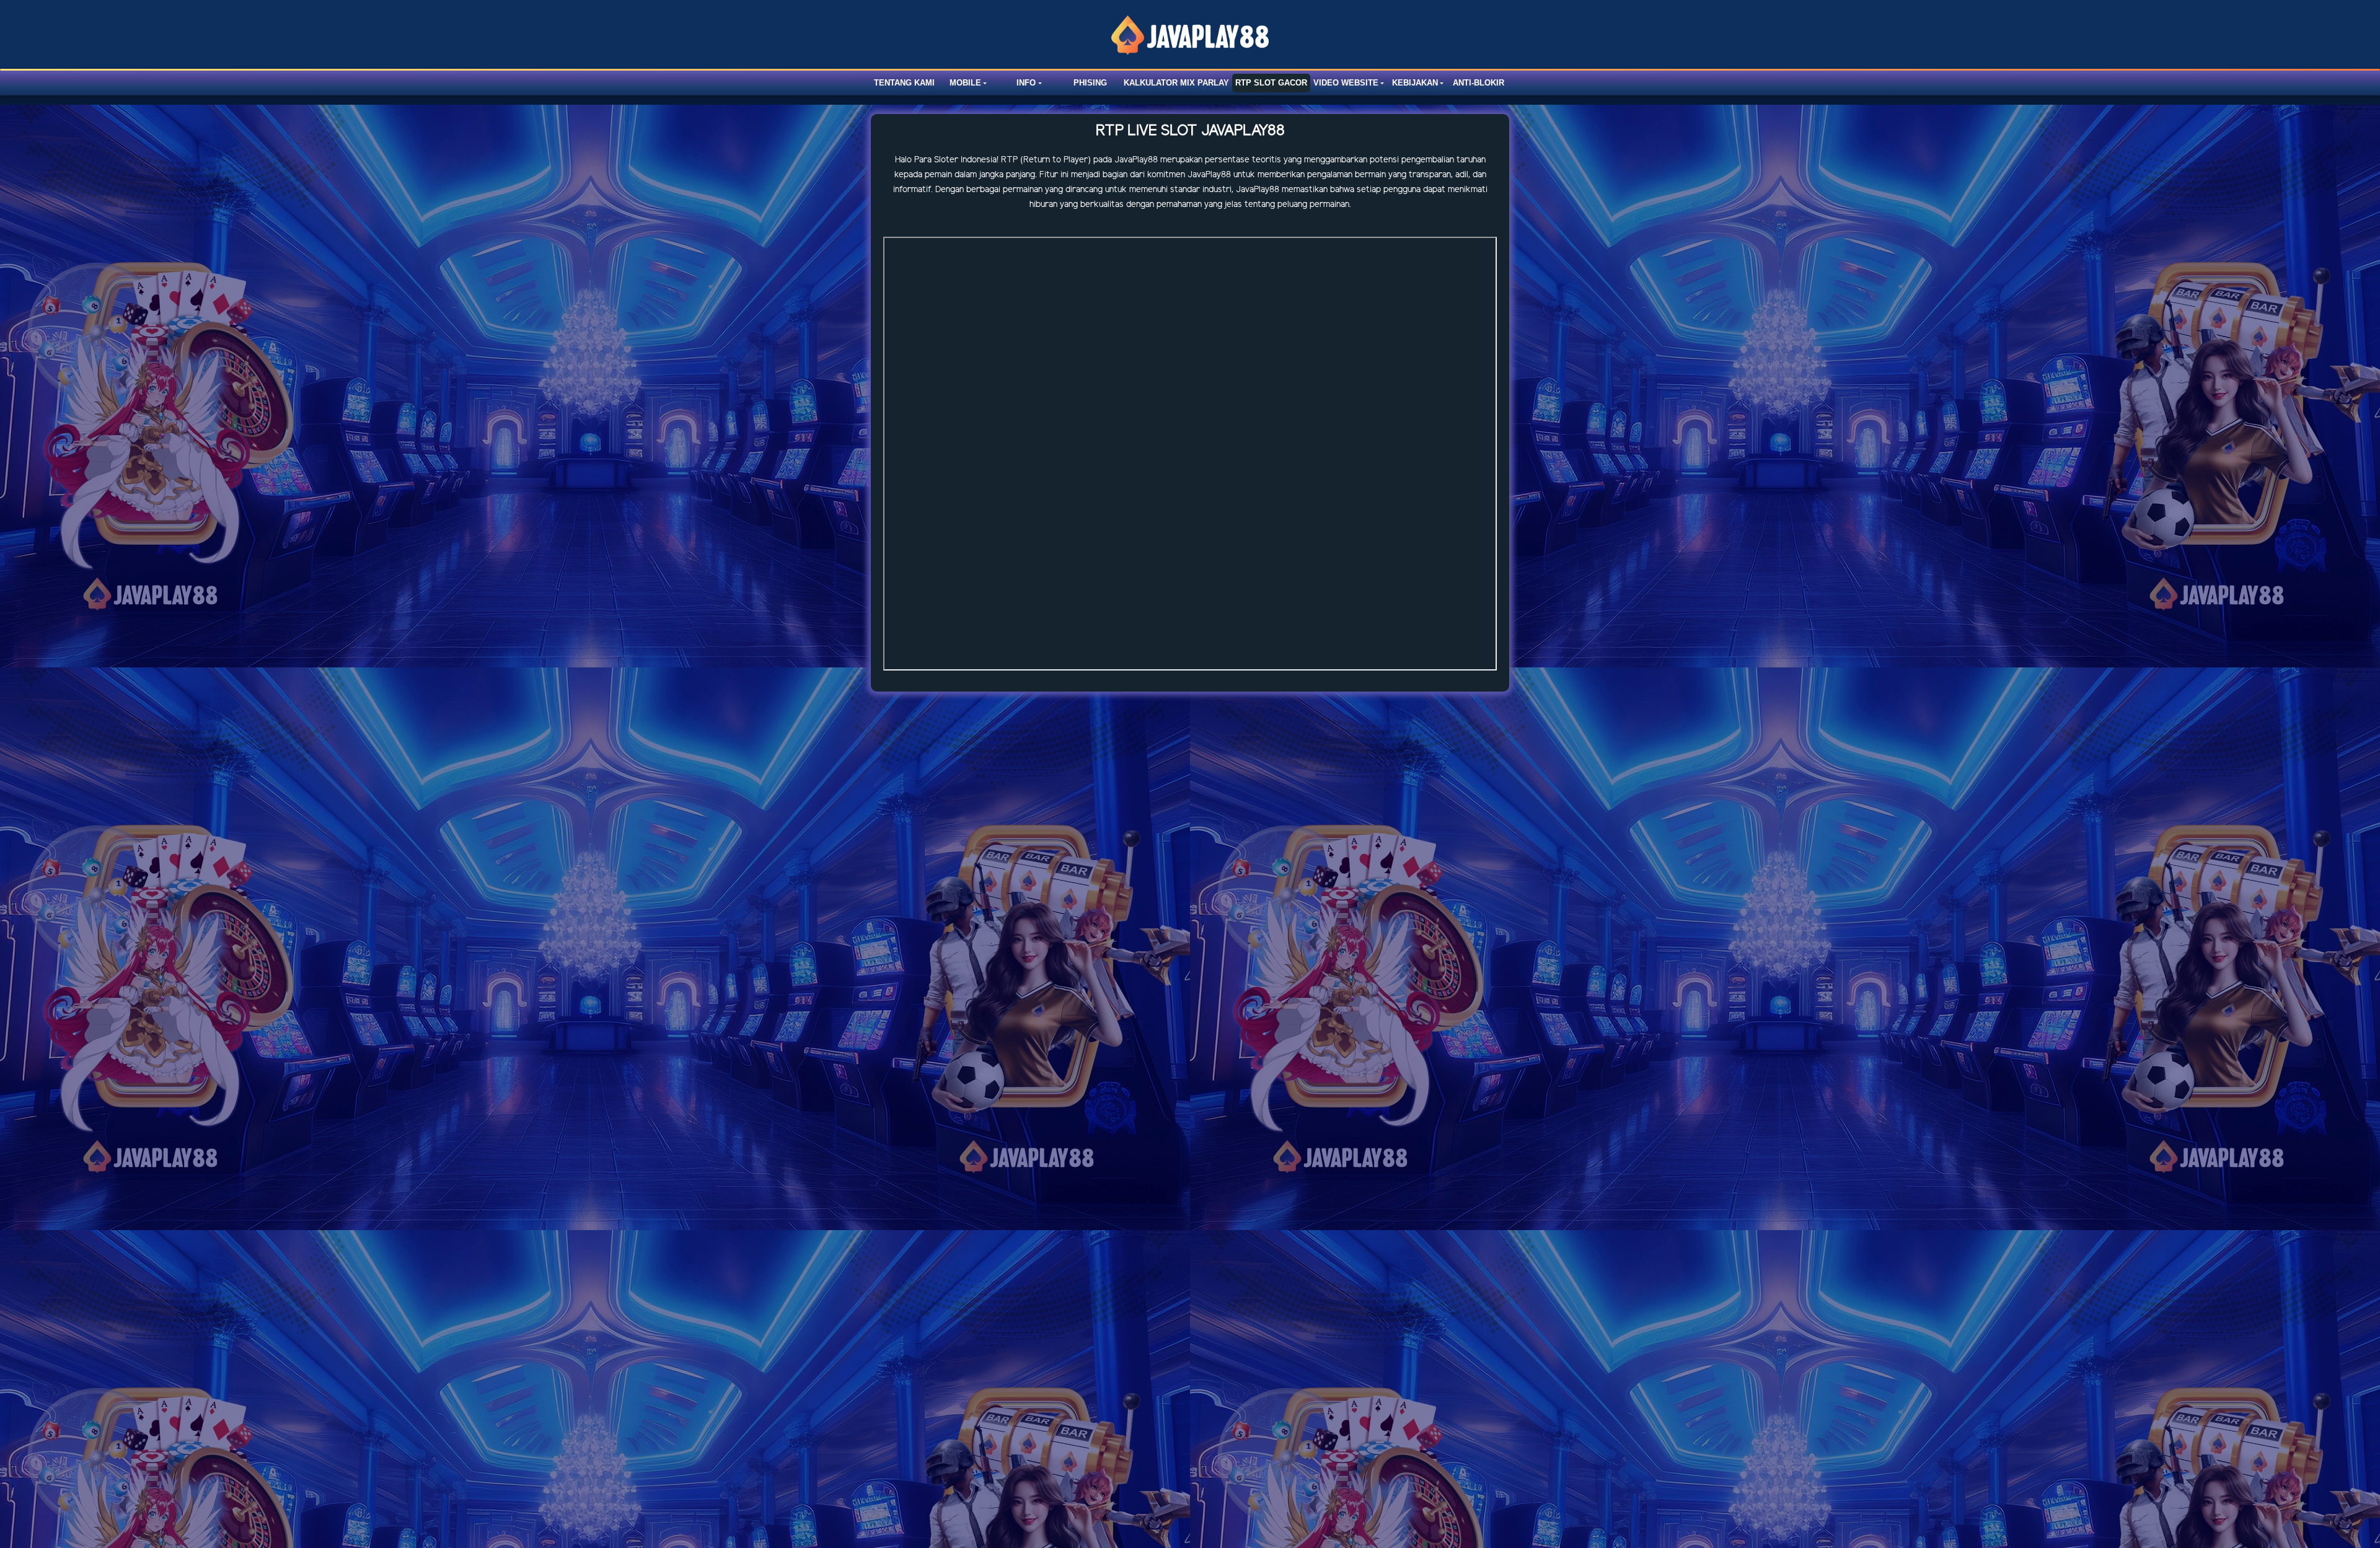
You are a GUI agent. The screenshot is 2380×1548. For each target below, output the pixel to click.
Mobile (965, 83)
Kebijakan (1415, 83)
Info (1026, 83)
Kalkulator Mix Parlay (1176, 83)
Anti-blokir (1479, 83)
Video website (1346, 83)
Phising (1090, 83)
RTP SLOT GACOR (1271, 83)
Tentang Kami (904, 83)
